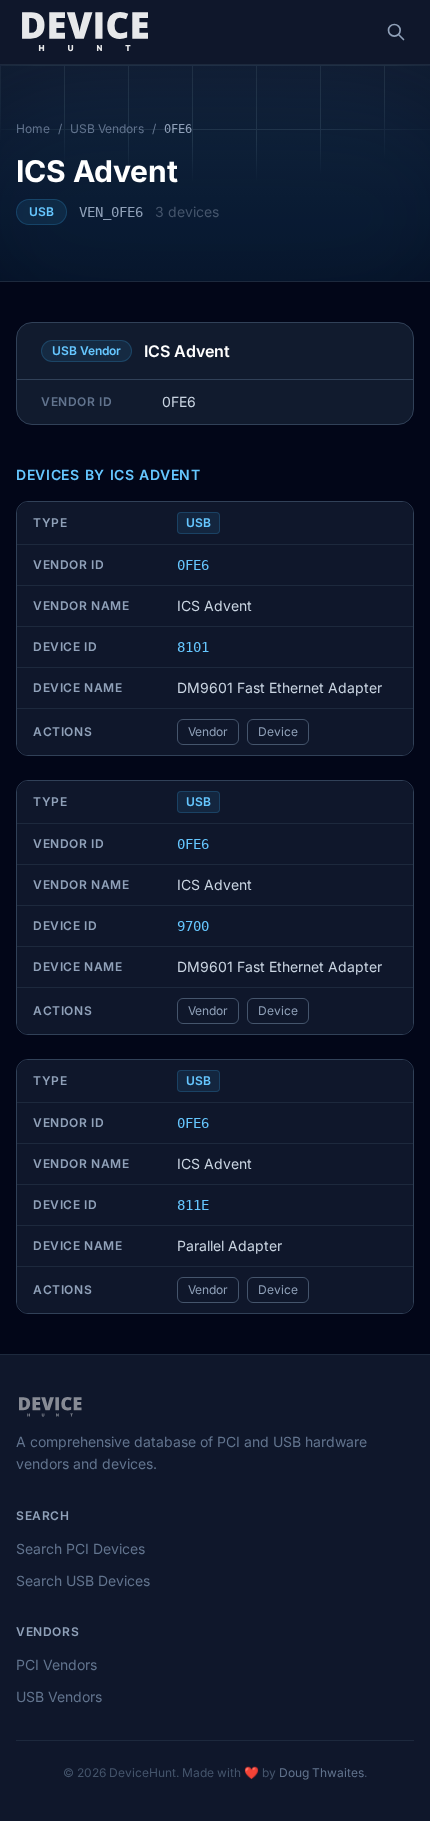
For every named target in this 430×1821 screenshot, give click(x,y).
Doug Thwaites (321, 1772)
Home (33, 128)
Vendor (208, 731)
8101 (193, 647)
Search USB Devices (83, 1580)
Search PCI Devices (80, 1548)
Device (278, 731)
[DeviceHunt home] (84, 32)
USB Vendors (107, 128)
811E (193, 1205)
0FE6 (193, 565)
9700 (193, 926)
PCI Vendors (56, 1664)
